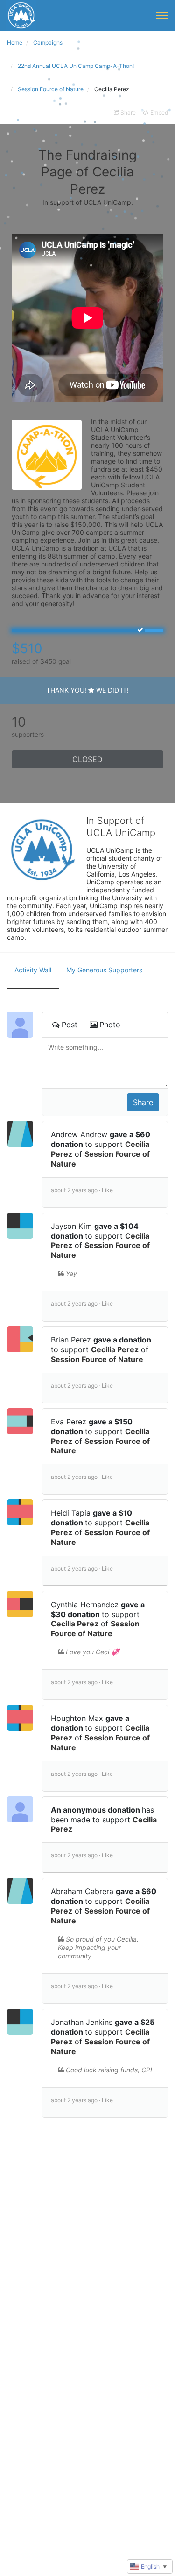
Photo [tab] (110, 1025)
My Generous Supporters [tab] (104, 970)
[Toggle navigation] (162, 15)
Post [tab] (70, 1025)
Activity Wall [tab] (33, 970)
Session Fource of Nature (97, 1359)
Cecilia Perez (115, 1349)
